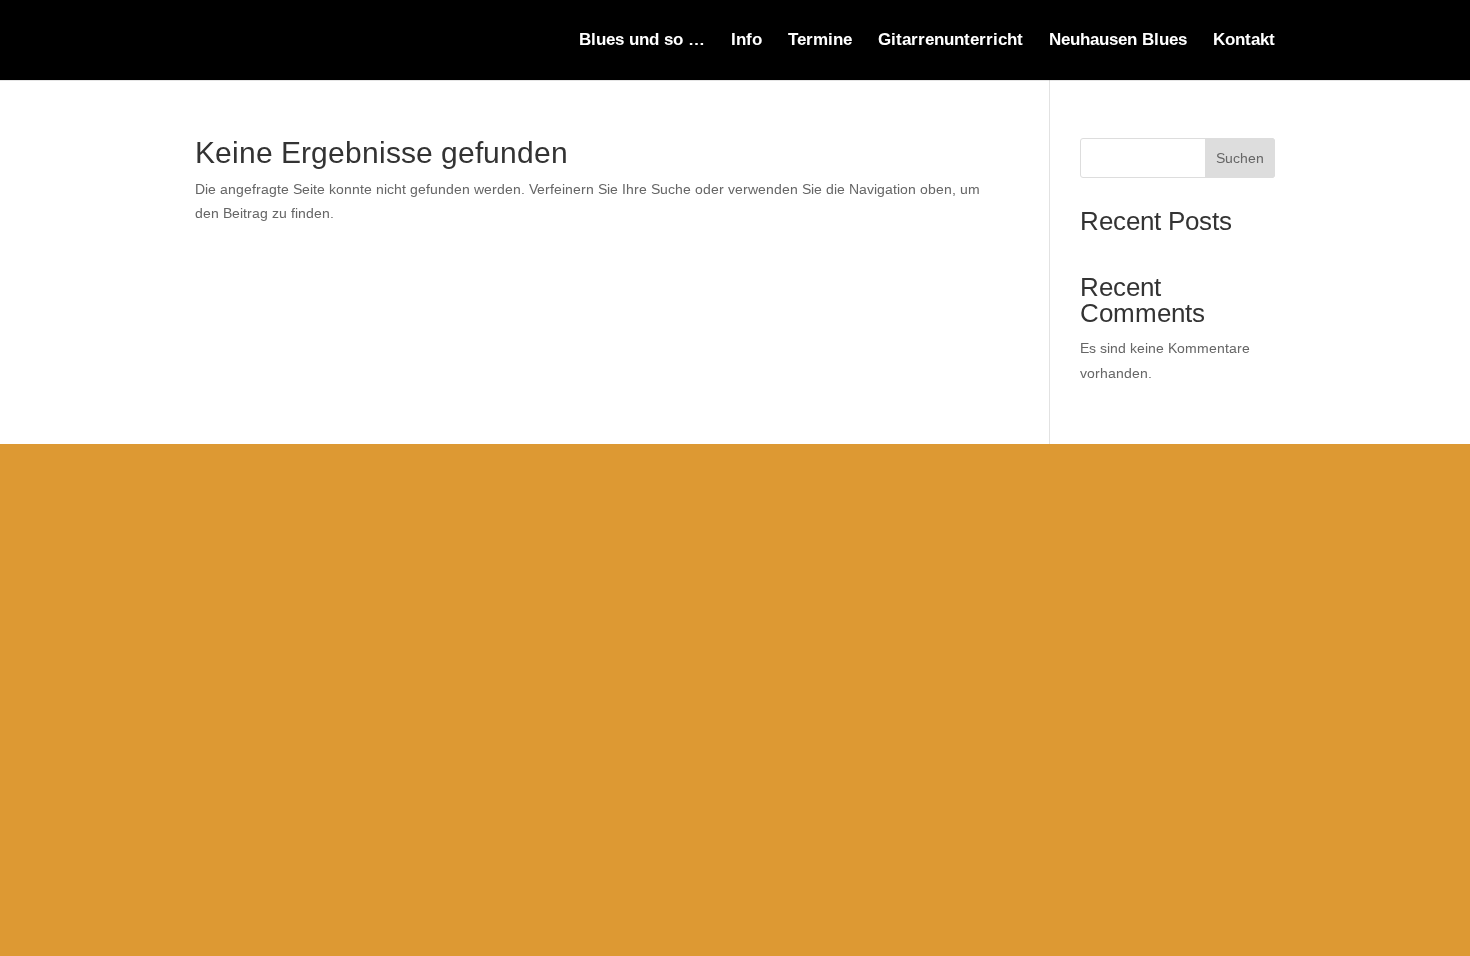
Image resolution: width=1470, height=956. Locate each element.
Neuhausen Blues (1118, 41)
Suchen (1240, 158)
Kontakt (1244, 41)
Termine (820, 41)
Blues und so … (642, 41)
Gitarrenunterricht (950, 41)
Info (746, 41)
